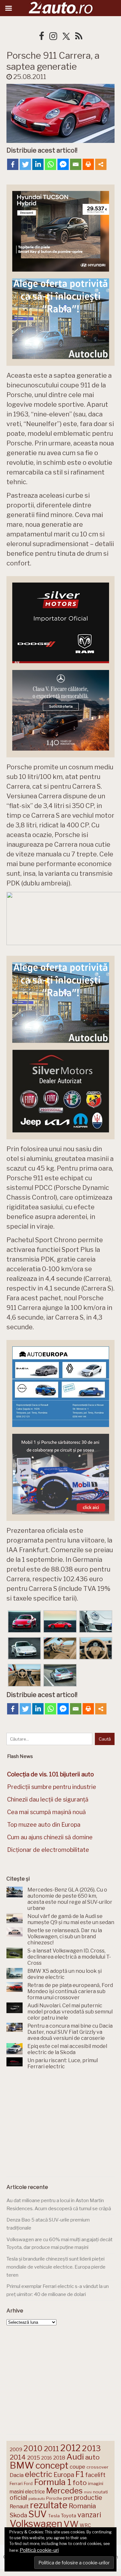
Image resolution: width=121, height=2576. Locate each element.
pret (68, 2498)
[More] (101, 164)
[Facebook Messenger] (63, 164)
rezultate (49, 2505)
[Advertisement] (61, 2125)
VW (71, 2524)
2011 (51, 2449)
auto (92, 2457)
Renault (19, 2506)
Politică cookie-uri (39, 2550)
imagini (96, 2483)
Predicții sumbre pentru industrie (52, 1787)
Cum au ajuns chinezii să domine (50, 1837)
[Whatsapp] (50, 164)
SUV (38, 2514)
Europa (64, 2475)
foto (80, 2483)
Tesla (54, 2516)
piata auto (37, 2499)
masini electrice (27, 2492)
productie (88, 2498)
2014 (18, 2457)
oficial (18, 2498)
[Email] (76, 164)
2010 (33, 2448)
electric (39, 2474)
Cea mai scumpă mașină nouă (46, 1812)
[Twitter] (25, 164)
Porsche (54, 2498)
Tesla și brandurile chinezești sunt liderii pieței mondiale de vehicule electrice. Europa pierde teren (56, 2267)
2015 (34, 2458)
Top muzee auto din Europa (44, 1825)
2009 (16, 2449)
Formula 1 (53, 2482)
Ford (28, 2484)
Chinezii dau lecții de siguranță (48, 1799)
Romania (82, 2506)
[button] (24, 1622)
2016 (47, 2458)
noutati (100, 2492)
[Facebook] (13, 164)
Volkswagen (36, 2524)
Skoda (18, 2515)
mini (88, 2492)
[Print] (88, 164)
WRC (85, 2525)
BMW (22, 2465)
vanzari (89, 2515)
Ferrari (16, 2483)
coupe (77, 2467)
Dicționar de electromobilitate (48, 1850)
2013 (91, 2448)
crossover (97, 2467)
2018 (59, 2458)
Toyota (69, 2516)
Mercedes (64, 2491)
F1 (80, 2474)
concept (52, 2466)
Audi (75, 2457)
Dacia (17, 2475)
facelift (95, 2475)
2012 (71, 2448)
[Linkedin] (38, 164)
